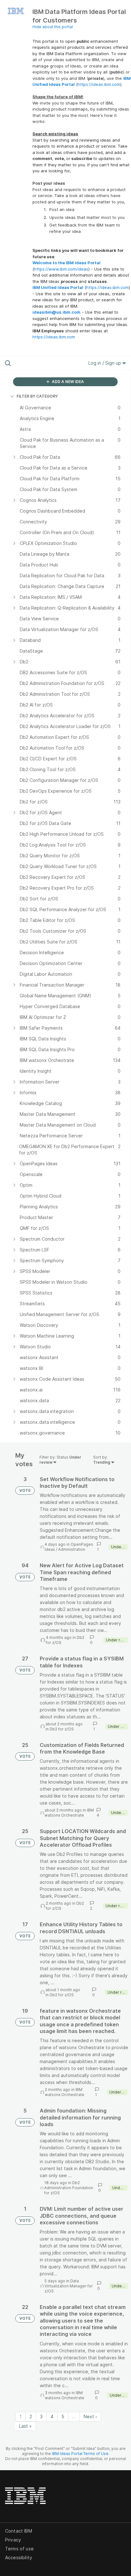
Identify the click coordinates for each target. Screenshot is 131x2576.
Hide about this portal (53, 27)
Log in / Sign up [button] (105, 363)
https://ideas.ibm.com (99, 84)
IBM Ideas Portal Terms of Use (80, 2454)
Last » (25, 2426)
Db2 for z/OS (62, 1729)
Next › (90, 2416)
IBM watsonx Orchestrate (69, 1813)
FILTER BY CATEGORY (37, 396)
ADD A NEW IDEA (67, 382)
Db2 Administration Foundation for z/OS (69, 2188)
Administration (72, 1549)
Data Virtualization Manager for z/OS (69, 2286)
